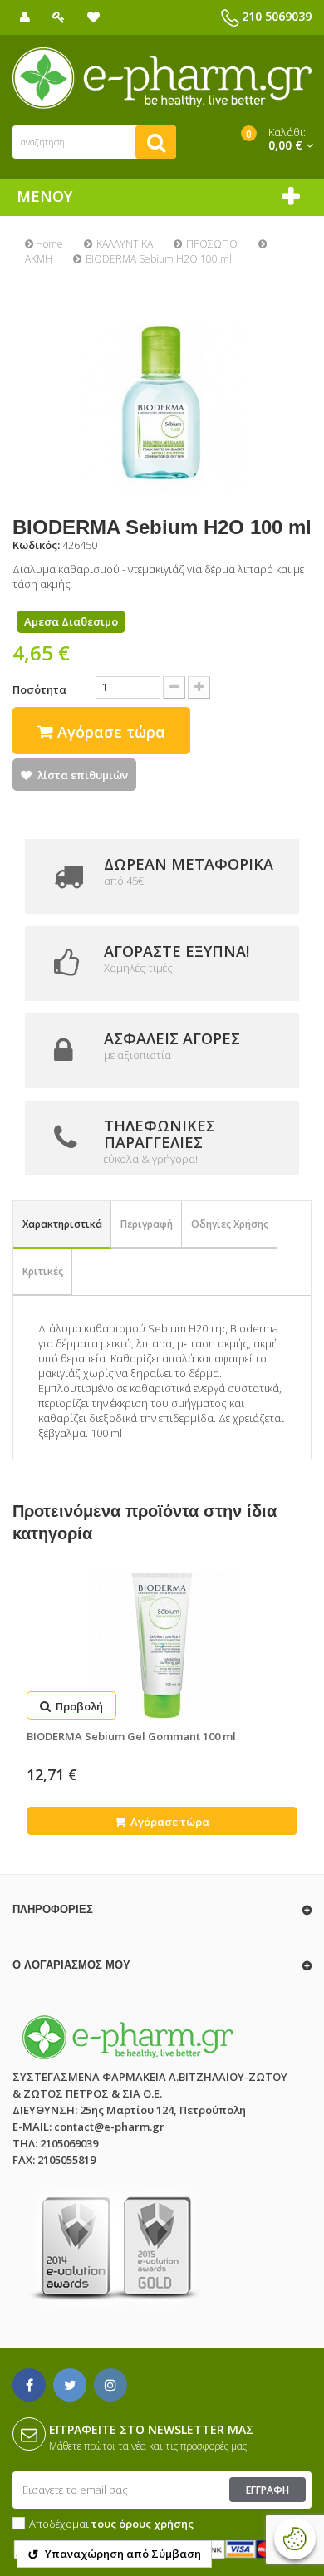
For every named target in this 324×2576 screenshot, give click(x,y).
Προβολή (78, 1706)
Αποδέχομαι (111, 2524)
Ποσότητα (39, 689)
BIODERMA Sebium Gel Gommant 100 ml (131, 1736)
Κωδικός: (36, 545)
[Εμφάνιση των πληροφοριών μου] (25, 17)
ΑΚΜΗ (39, 259)
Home (48, 244)
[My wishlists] (93, 17)
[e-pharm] (162, 78)
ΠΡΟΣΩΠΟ (212, 244)
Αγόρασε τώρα (169, 1822)
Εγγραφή (268, 2490)
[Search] (156, 142)
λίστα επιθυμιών (83, 775)
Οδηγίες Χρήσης (230, 1224)
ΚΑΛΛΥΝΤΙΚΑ (125, 244)
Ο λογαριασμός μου (71, 1965)
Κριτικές (43, 1271)
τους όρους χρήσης (142, 2524)
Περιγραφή (147, 1224)
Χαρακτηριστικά (62, 1224)
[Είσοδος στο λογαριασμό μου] (59, 17)
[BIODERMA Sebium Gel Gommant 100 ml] (162, 1646)
